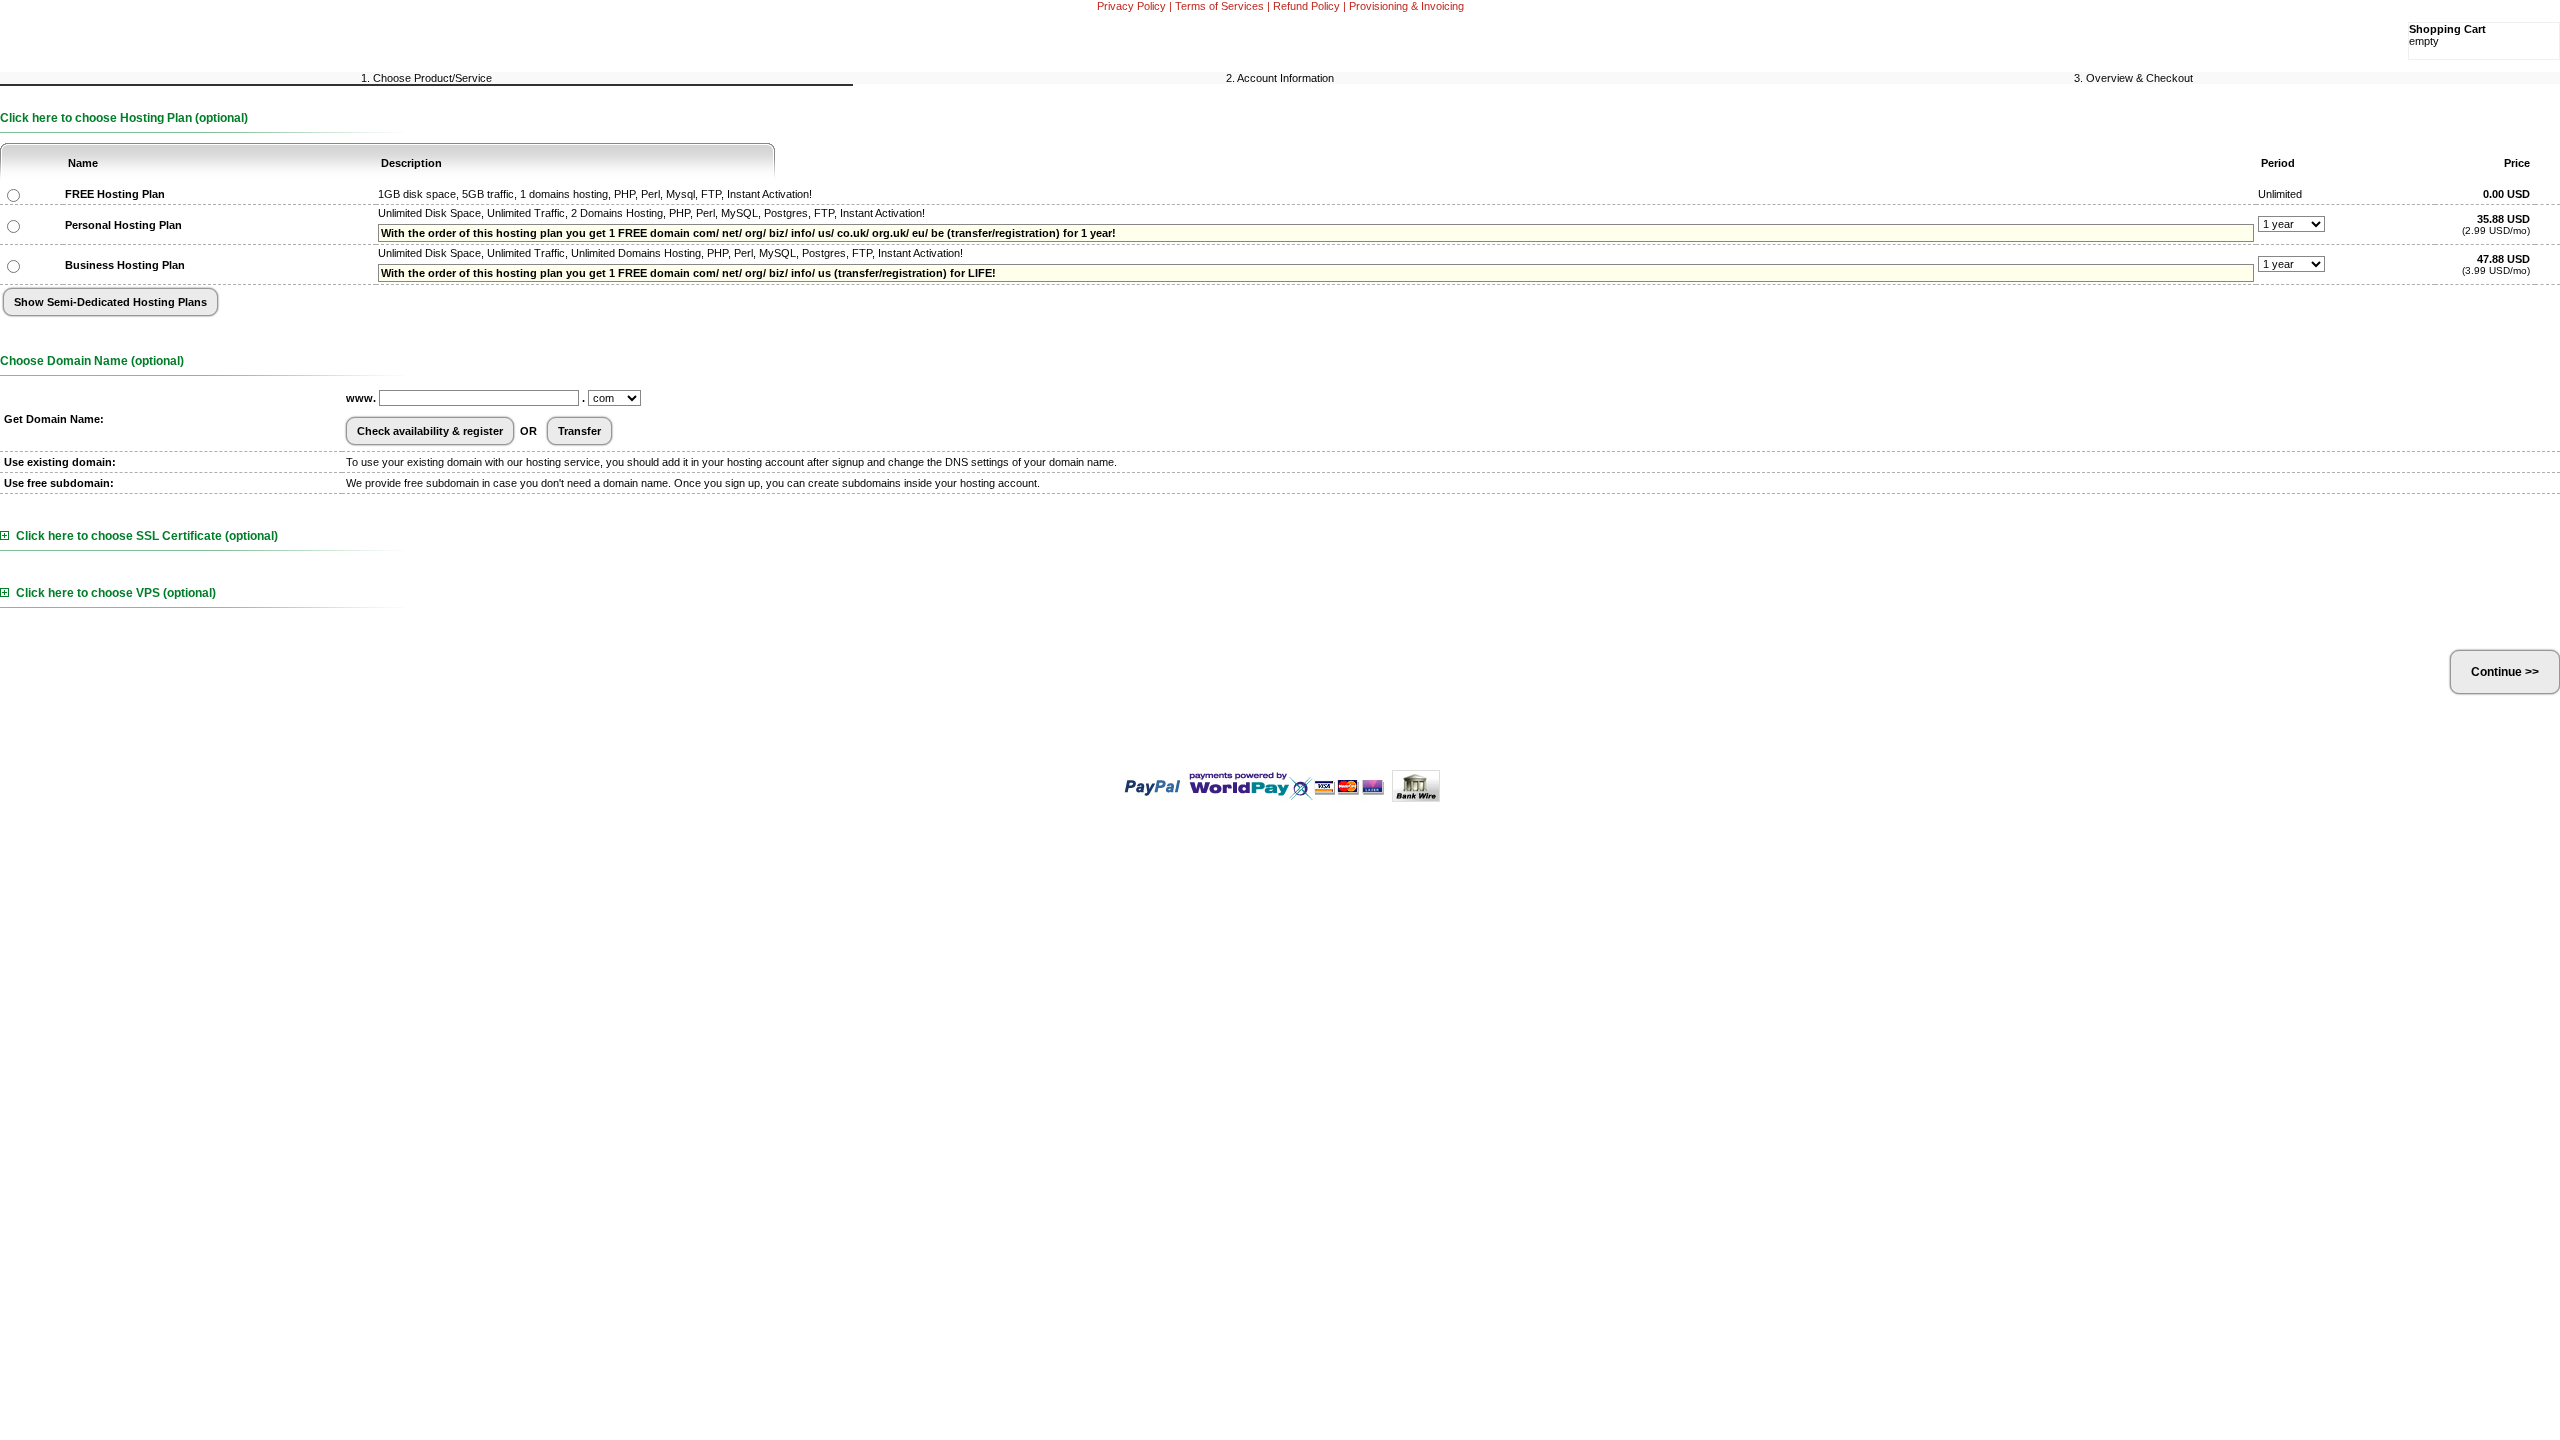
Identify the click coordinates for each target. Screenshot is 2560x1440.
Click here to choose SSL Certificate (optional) (147, 536)
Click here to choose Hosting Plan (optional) (124, 118)
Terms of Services (1219, 6)
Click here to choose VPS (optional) (116, 593)
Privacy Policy (1131, 6)
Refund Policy (1306, 6)
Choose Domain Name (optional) (92, 361)
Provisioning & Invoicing (1406, 6)
